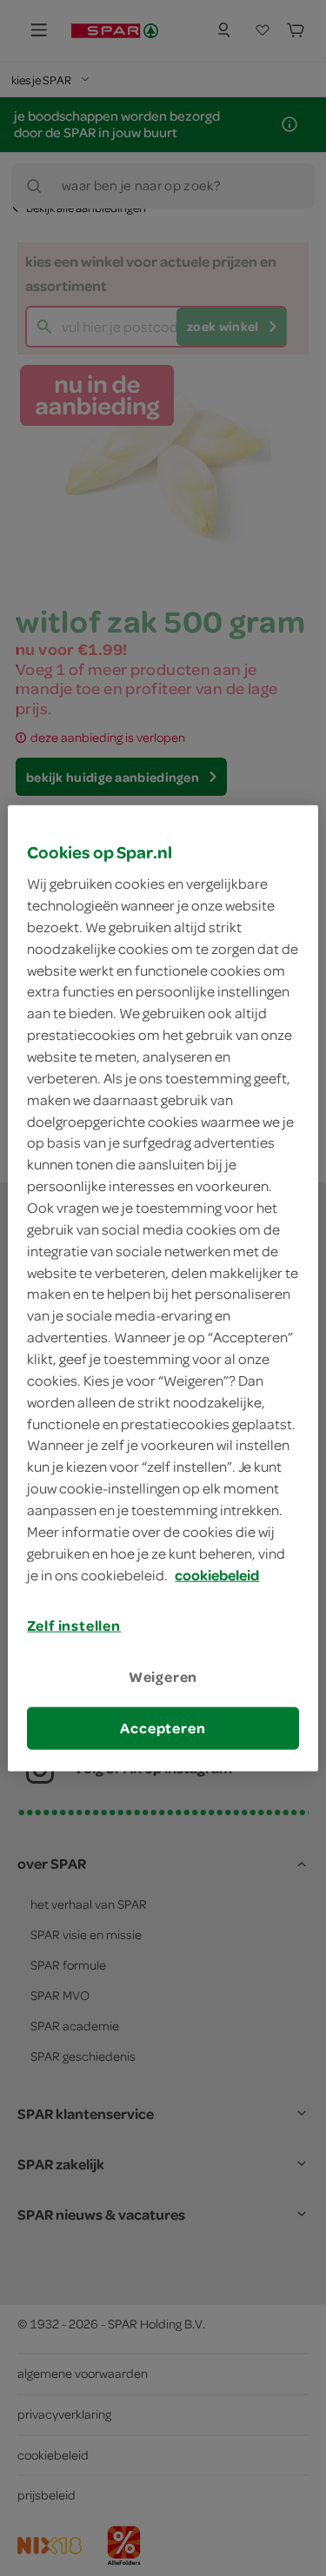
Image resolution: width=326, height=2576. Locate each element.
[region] (163, 1288)
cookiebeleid (217, 1574)
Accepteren (163, 1728)
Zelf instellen (74, 1626)
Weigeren (163, 1676)
